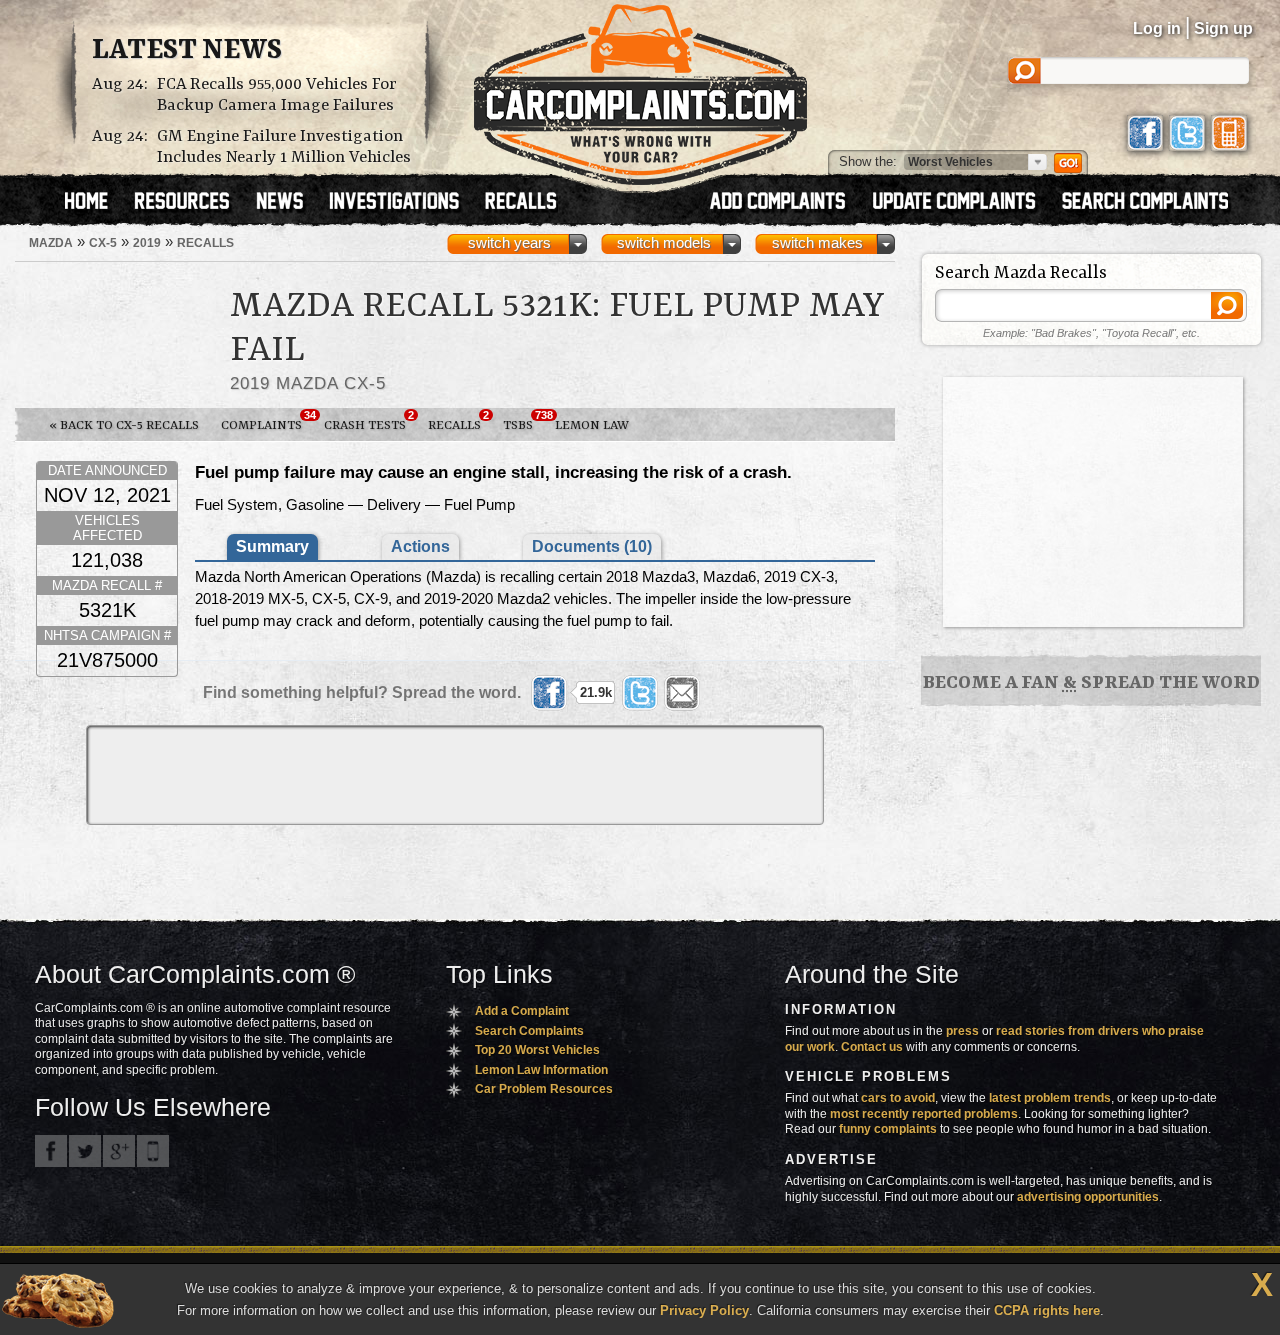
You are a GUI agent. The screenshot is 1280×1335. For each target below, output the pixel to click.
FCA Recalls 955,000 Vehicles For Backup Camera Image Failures (277, 95)
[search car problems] (1154, 203)
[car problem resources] (191, 203)
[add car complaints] (786, 203)
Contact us (872, 1047)
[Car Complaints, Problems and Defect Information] (640, 89)
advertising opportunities (1088, 1197)
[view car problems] (95, 203)
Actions (420, 546)
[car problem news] (288, 203)
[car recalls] (521, 203)
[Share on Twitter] (640, 693)
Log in (1157, 28)
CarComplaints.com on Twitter (85, 1151)
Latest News (187, 51)
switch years (509, 243)
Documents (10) (592, 546)
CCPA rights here (1047, 1310)
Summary (272, 546)
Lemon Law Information (541, 1070)
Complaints (267, 421)
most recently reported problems (924, 1114)
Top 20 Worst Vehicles (537, 1050)
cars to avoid (898, 1098)
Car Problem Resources (544, 1089)
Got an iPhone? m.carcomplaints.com (153, 1151)
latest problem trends (1050, 1098)
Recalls (458, 421)
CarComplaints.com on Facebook (51, 1151)
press (962, 1031)
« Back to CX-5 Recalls (124, 425)
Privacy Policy (704, 1310)
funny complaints (888, 1129)
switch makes (817, 243)
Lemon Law (592, 425)
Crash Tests (369, 421)
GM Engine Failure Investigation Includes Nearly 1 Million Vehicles (284, 147)
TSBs (523, 421)
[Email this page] (682, 693)
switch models (664, 243)
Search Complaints (529, 1031)
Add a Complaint (522, 1011)
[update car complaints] (963, 203)
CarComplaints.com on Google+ (119, 1151)
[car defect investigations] (403, 203)
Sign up (1223, 28)
